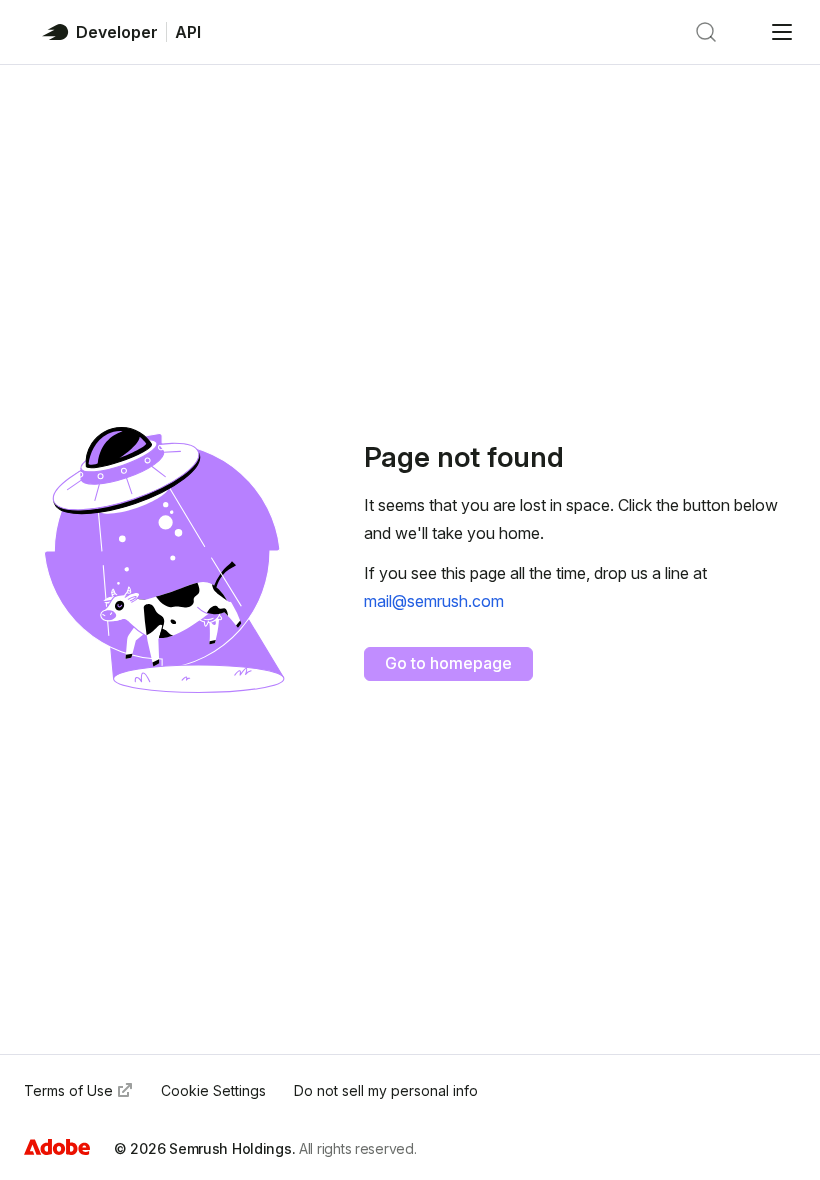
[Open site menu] (782, 32)
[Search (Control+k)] (706, 32)
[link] (434, 601)
